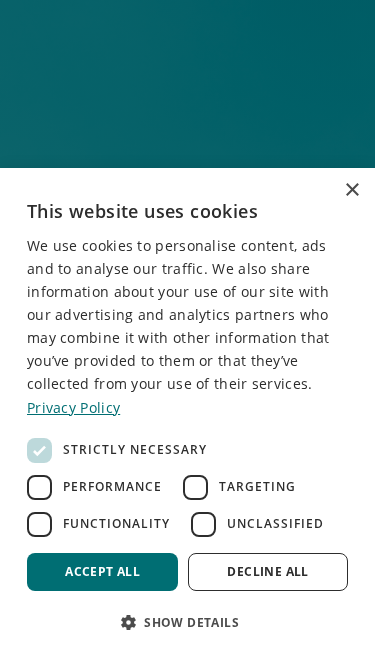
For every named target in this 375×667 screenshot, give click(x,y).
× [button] (351, 190)
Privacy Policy (73, 407)
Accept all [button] (102, 571)
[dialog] (187, 417)
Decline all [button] (267, 571)
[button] (187, 622)
